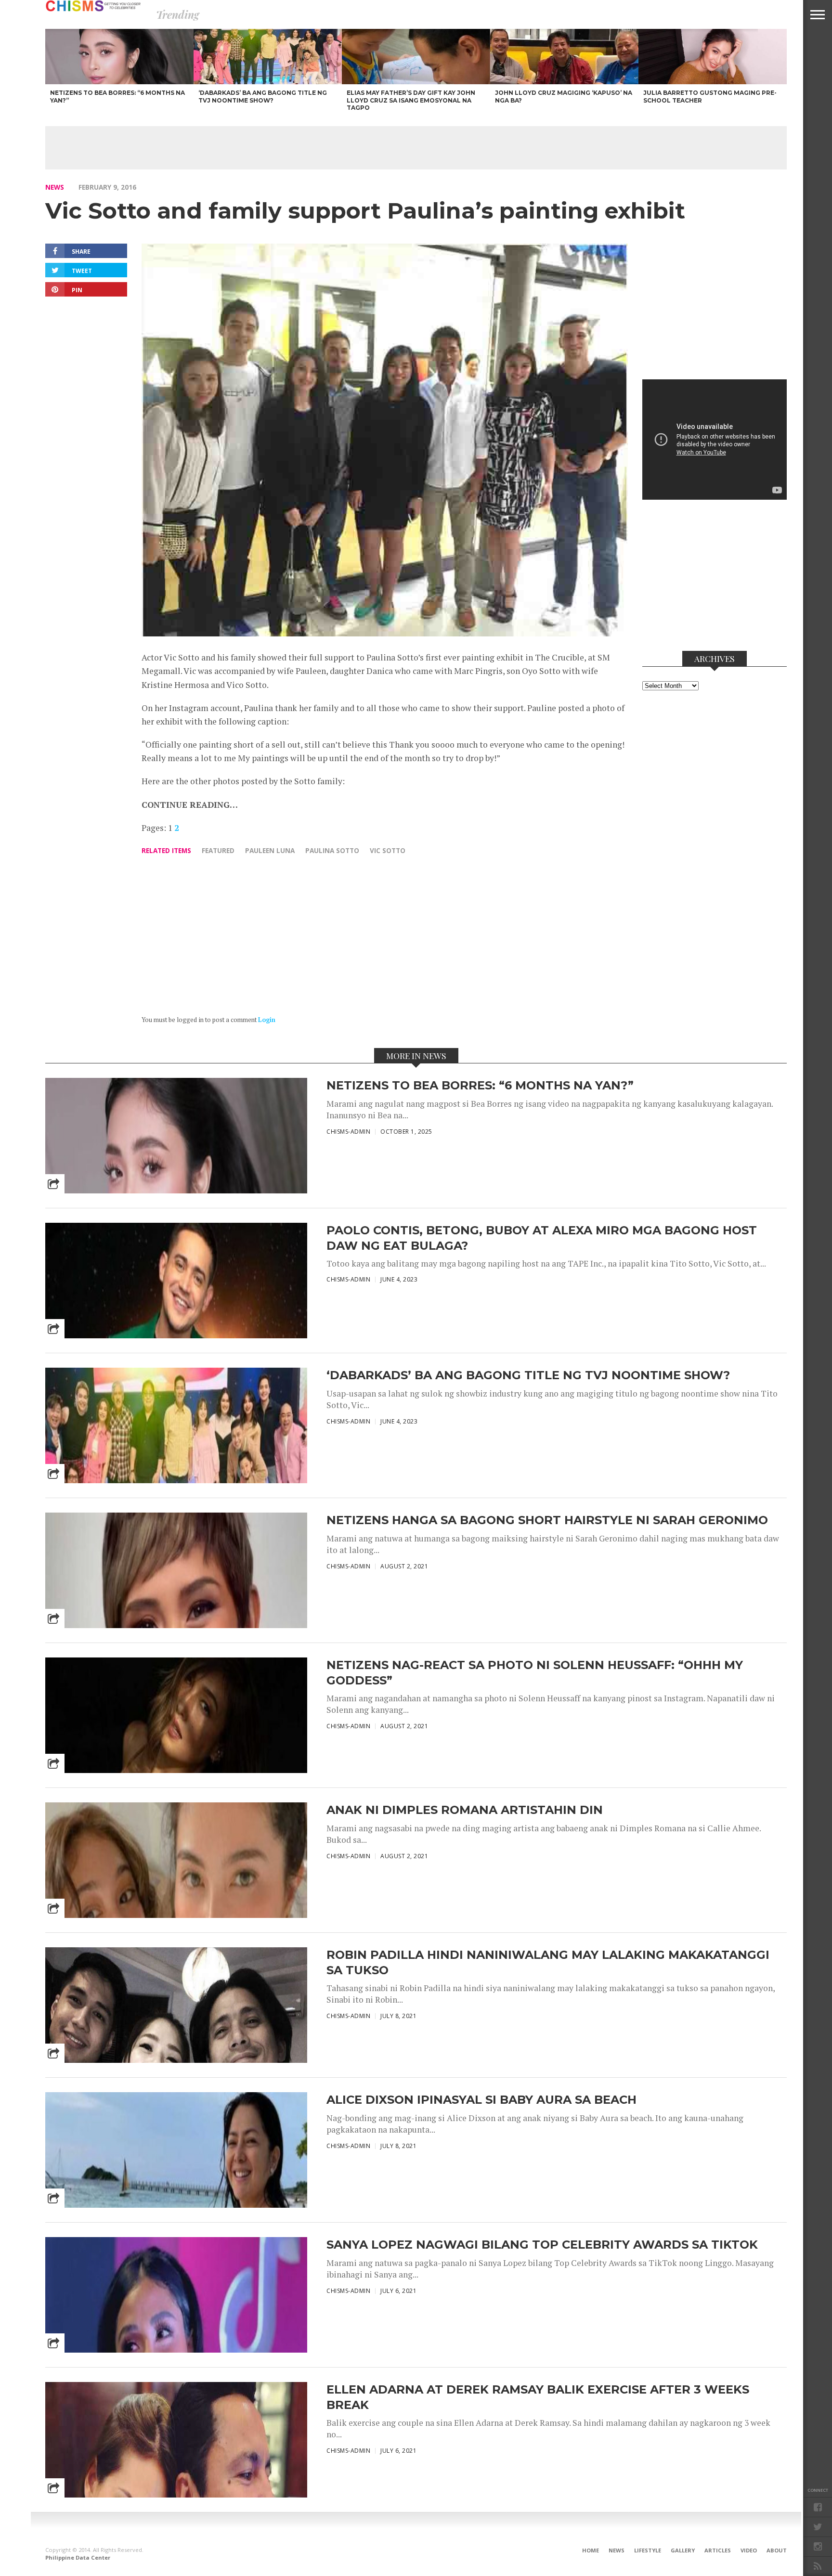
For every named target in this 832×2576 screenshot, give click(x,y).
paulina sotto (332, 850)
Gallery (683, 2550)
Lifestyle (648, 2550)
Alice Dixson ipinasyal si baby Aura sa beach (481, 2100)
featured (218, 850)
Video (749, 2550)
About (777, 2550)
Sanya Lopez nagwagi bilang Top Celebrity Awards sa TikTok (542, 2245)
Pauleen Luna (270, 850)
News (55, 187)
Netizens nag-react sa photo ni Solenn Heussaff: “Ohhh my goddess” (535, 1672)
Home (591, 2550)
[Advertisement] (416, 148)
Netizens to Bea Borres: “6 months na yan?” (480, 1085)
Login (267, 1020)
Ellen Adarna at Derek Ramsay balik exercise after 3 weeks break (538, 2397)
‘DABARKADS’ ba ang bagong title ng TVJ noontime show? (528, 1375)
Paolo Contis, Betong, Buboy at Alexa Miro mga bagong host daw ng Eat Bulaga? (542, 1238)
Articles (718, 2550)
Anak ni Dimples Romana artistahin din (465, 1810)
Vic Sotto (388, 850)
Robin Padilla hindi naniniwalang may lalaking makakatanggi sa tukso (548, 1962)
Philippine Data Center (78, 2557)
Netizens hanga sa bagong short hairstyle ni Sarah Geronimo (547, 1520)
